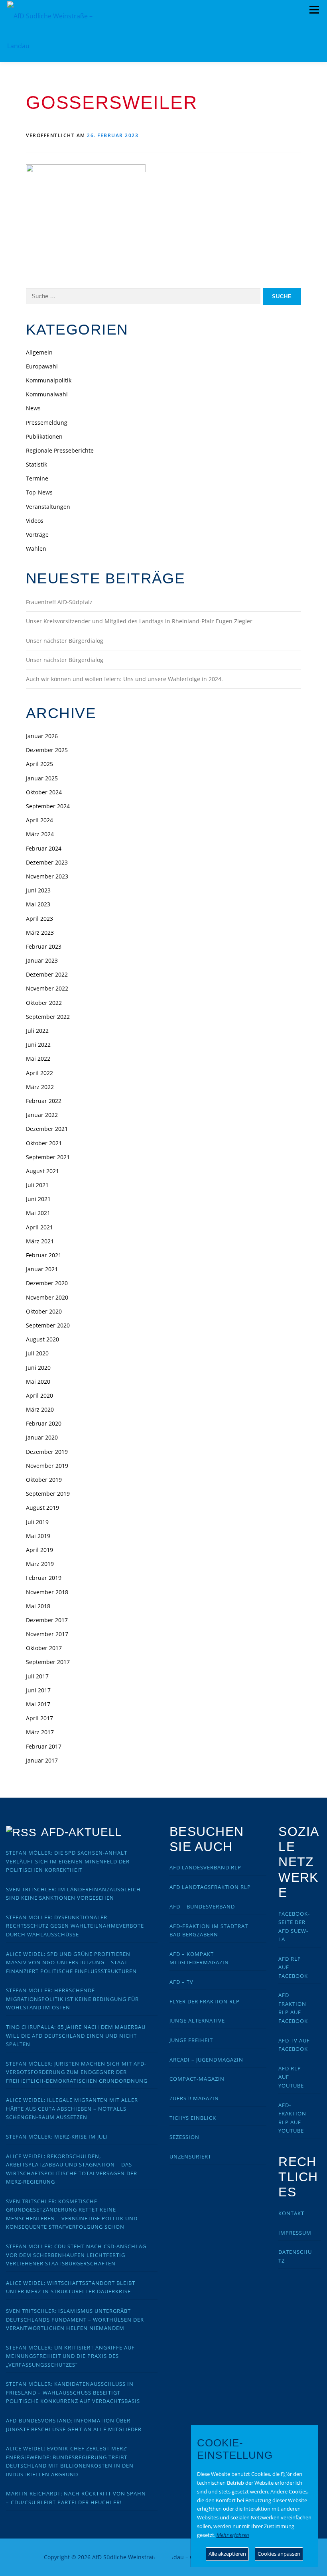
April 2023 (39, 919)
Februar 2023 (44, 946)
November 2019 (47, 1466)
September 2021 (48, 1157)
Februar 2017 (44, 1746)
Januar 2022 (42, 1115)
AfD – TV (181, 1982)
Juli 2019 (37, 1522)
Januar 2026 (42, 736)
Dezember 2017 (47, 1620)
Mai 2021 (38, 1213)
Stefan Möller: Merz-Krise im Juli (57, 2137)
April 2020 (39, 1395)
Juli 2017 (37, 1676)
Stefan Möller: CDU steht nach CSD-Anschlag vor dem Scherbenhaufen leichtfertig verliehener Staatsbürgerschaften (76, 2255)
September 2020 (48, 1325)
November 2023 (47, 876)
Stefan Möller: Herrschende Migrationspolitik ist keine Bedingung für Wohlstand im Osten (72, 1999)
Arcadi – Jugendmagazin (206, 2060)
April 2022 (39, 1073)
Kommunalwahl (47, 394)
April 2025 (39, 764)
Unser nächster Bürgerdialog (65, 641)
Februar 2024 (44, 848)
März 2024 (40, 834)
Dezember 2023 (47, 862)
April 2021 (39, 1227)
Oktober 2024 (44, 792)
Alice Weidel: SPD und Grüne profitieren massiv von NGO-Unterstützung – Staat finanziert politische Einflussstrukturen (71, 1963)
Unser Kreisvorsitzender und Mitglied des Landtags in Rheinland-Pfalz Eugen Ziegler (139, 621)
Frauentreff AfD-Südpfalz (59, 602)
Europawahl (42, 366)
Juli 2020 (37, 1353)
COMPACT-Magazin (197, 2079)
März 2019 (40, 1564)
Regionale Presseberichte (60, 450)
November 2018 (47, 1592)
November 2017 (47, 1634)
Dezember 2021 (47, 1129)
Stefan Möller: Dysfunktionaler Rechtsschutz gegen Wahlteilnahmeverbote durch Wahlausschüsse (75, 1926)
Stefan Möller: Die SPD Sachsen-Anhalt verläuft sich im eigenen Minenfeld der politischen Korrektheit (68, 1861)
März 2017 (40, 1732)
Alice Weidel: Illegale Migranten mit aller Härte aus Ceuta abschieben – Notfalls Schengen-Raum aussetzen (72, 2108)
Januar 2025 (42, 778)
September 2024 (48, 806)
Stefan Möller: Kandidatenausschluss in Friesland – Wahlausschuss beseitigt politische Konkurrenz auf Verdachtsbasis (73, 2392)
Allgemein (39, 352)
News (33, 408)
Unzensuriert (190, 2157)
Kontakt (291, 2213)
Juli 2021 (37, 1185)
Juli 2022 (37, 1031)
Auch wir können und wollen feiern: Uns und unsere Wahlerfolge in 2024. (124, 679)
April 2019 (39, 1550)
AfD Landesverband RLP (205, 1867)
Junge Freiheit (191, 2040)
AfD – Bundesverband (202, 1906)
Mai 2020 (38, 1382)
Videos (35, 521)
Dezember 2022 (47, 974)
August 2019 (42, 1508)
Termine (37, 478)
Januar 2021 (42, 1269)
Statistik (36, 464)
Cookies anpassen (279, 2554)
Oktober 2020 (44, 1311)
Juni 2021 (38, 1199)
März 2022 (40, 1087)
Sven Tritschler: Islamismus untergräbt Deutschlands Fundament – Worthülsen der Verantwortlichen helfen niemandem (75, 2319)
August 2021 (42, 1171)
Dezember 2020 (47, 1283)
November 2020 (47, 1297)
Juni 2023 (38, 890)
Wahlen (36, 548)
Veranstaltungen (48, 507)
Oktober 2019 (44, 1480)
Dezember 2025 (47, 750)
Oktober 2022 (44, 1003)
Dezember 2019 (47, 1452)
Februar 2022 (44, 1101)
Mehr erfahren (233, 2535)
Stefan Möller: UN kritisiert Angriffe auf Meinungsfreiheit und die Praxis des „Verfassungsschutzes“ (70, 2356)
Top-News (39, 492)
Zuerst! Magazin (194, 2098)
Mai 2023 (38, 904)
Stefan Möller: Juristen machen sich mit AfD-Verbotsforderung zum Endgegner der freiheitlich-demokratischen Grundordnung (77, 2072)
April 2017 (39, 1718)
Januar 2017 (42, 1760)
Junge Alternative (197, 2021)
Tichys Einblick (193, 2118)
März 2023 (40, 933)
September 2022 (48, 1017)
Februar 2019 (44, 1578)
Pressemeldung (47, 422)
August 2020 (42, 1339)
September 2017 (48, 1662)
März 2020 (40, 1409)
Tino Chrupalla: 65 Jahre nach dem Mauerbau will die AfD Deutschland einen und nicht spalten (76, 2035)
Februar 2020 (44, 1423)
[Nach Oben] (164, 2553)
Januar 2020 (42, 1437)
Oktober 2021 (44, 1143)
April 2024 (39, 820)
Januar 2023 (42, 960)
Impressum (295, 2233)
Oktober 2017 (44, 1648)
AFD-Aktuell (82, 1832)
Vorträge (37, 535)
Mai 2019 (38, 1536)
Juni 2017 (38, 1690)
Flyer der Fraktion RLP (205, 2001)
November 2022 (47, 988)
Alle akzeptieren (227, 2554)
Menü (314, 10)
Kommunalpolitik (49, 380)
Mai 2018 (38, 1606)
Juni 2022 (38, 1045)
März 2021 (40, 1241)
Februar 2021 (44, 1255)
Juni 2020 (38, 1368)
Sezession (184, 2137)
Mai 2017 (38, 1704)
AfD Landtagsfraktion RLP (210, 1887)
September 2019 (48, 1494)
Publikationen (44, 436)
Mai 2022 (38, 1059)
